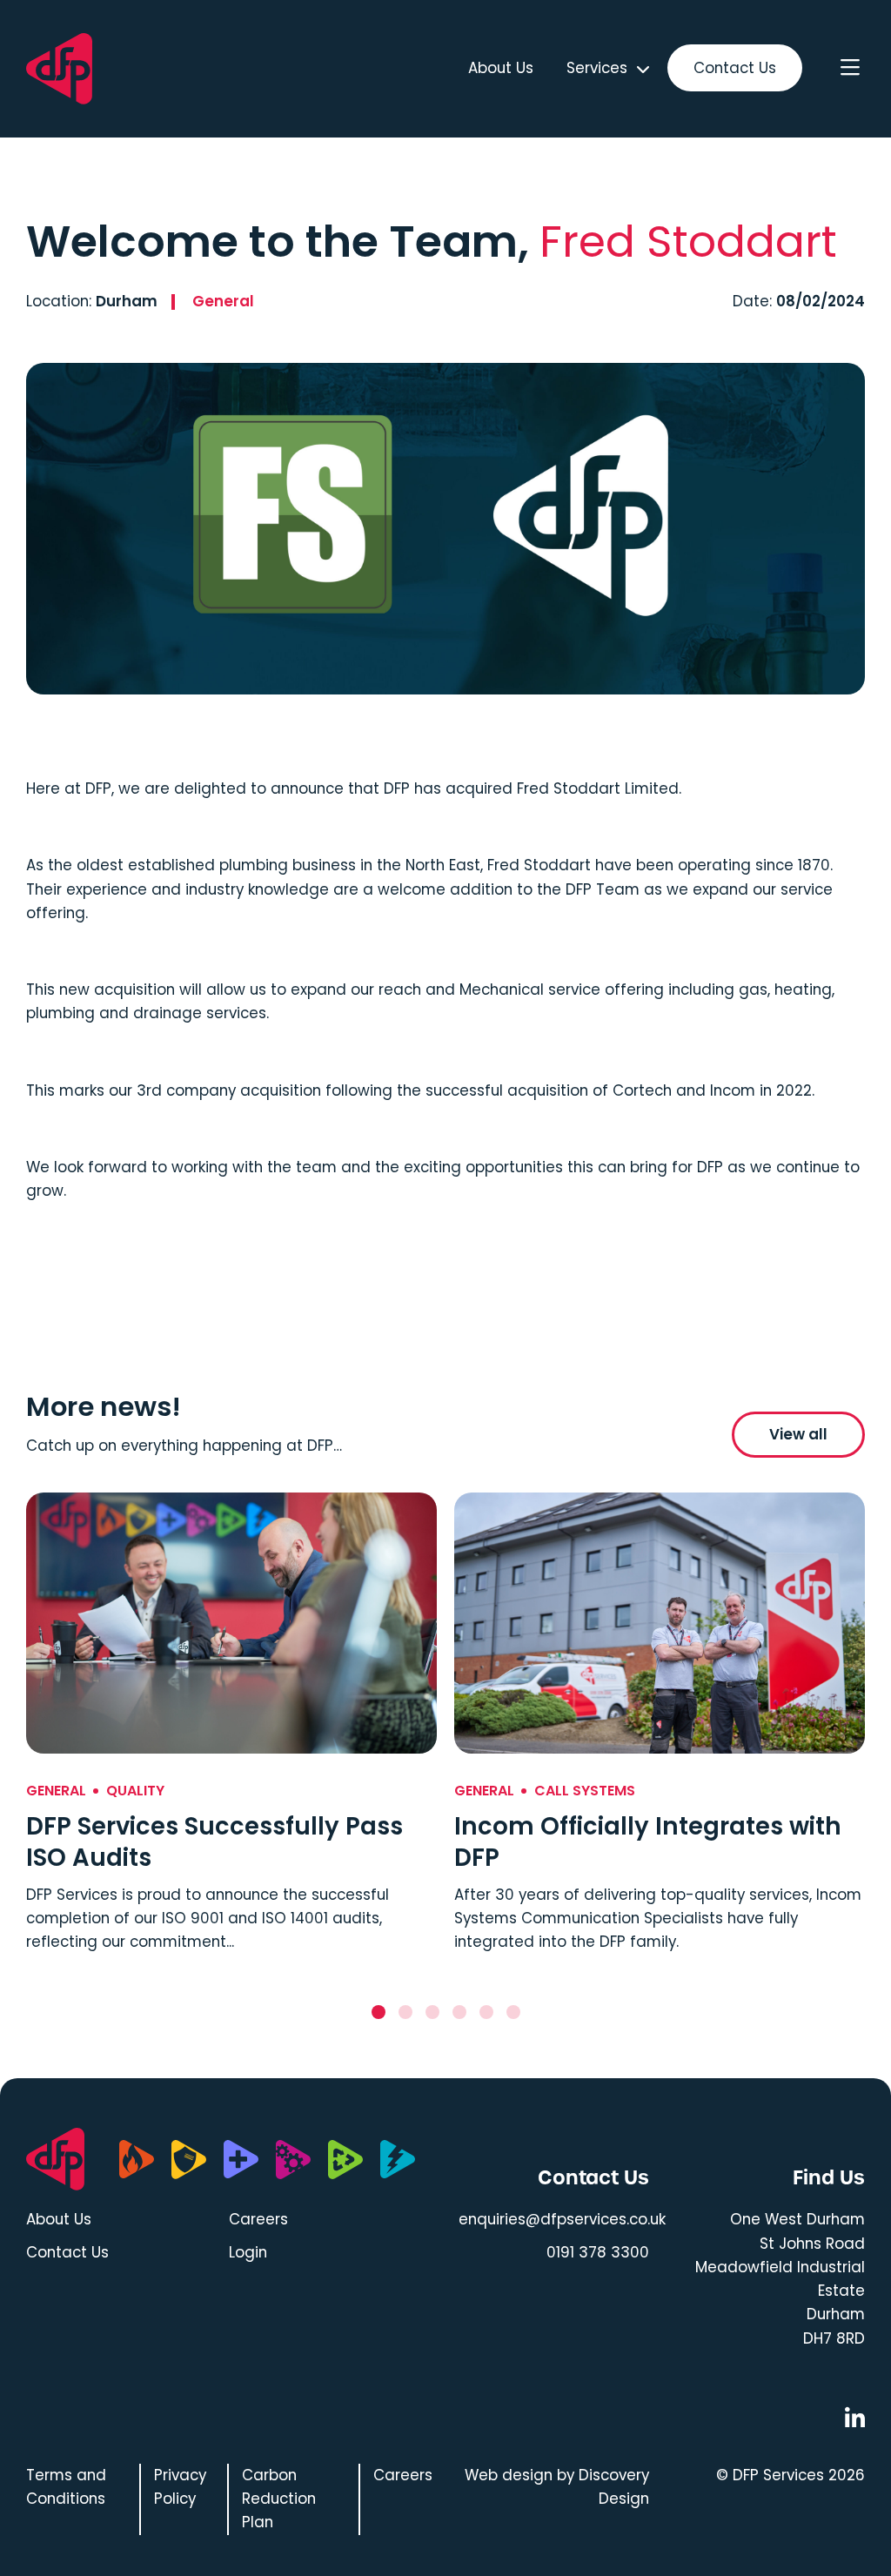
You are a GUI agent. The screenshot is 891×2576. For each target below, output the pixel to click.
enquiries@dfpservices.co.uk (562, 2219)
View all (798, 1434)
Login (248, 2252)
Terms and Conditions (66, 2487)
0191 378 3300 (598, 2252)
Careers (258, 2219)
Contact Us (735, 68)
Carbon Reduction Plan (279, 2499)
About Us (501, 68)
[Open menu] (850, 69)
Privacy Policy (180, 2487)
